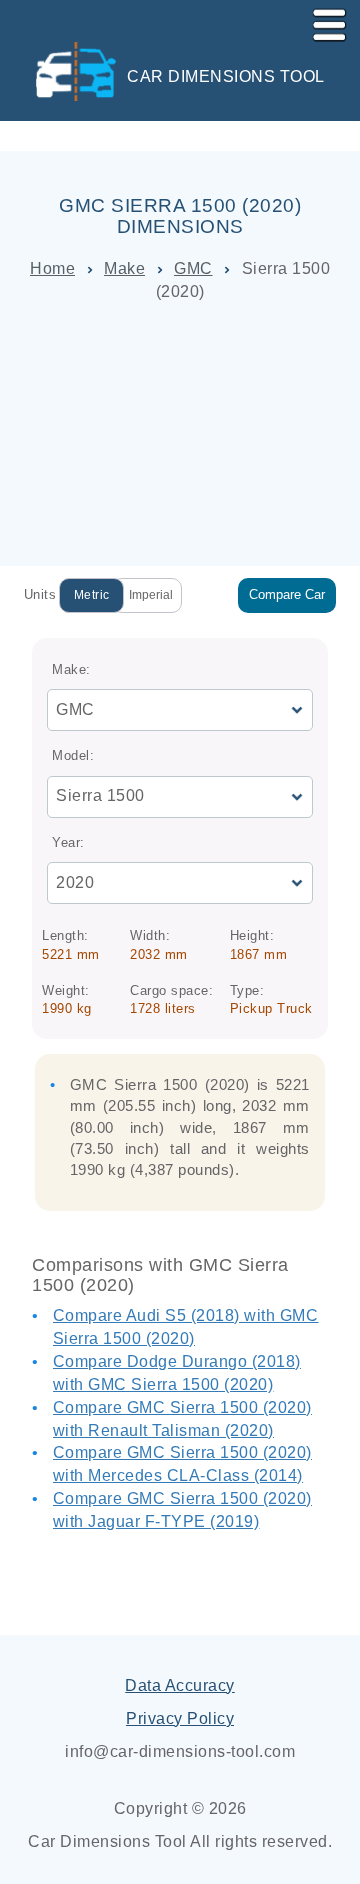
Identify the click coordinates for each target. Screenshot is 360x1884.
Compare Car (287, 594)
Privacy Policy (180, 1718)
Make (124, 268)
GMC (193, 268)
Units (40, 594)
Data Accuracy (180, 1685)
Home (52, 268)
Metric (92, 595)
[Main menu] (321, 21)
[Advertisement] (180, 435)
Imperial (151, 595)
